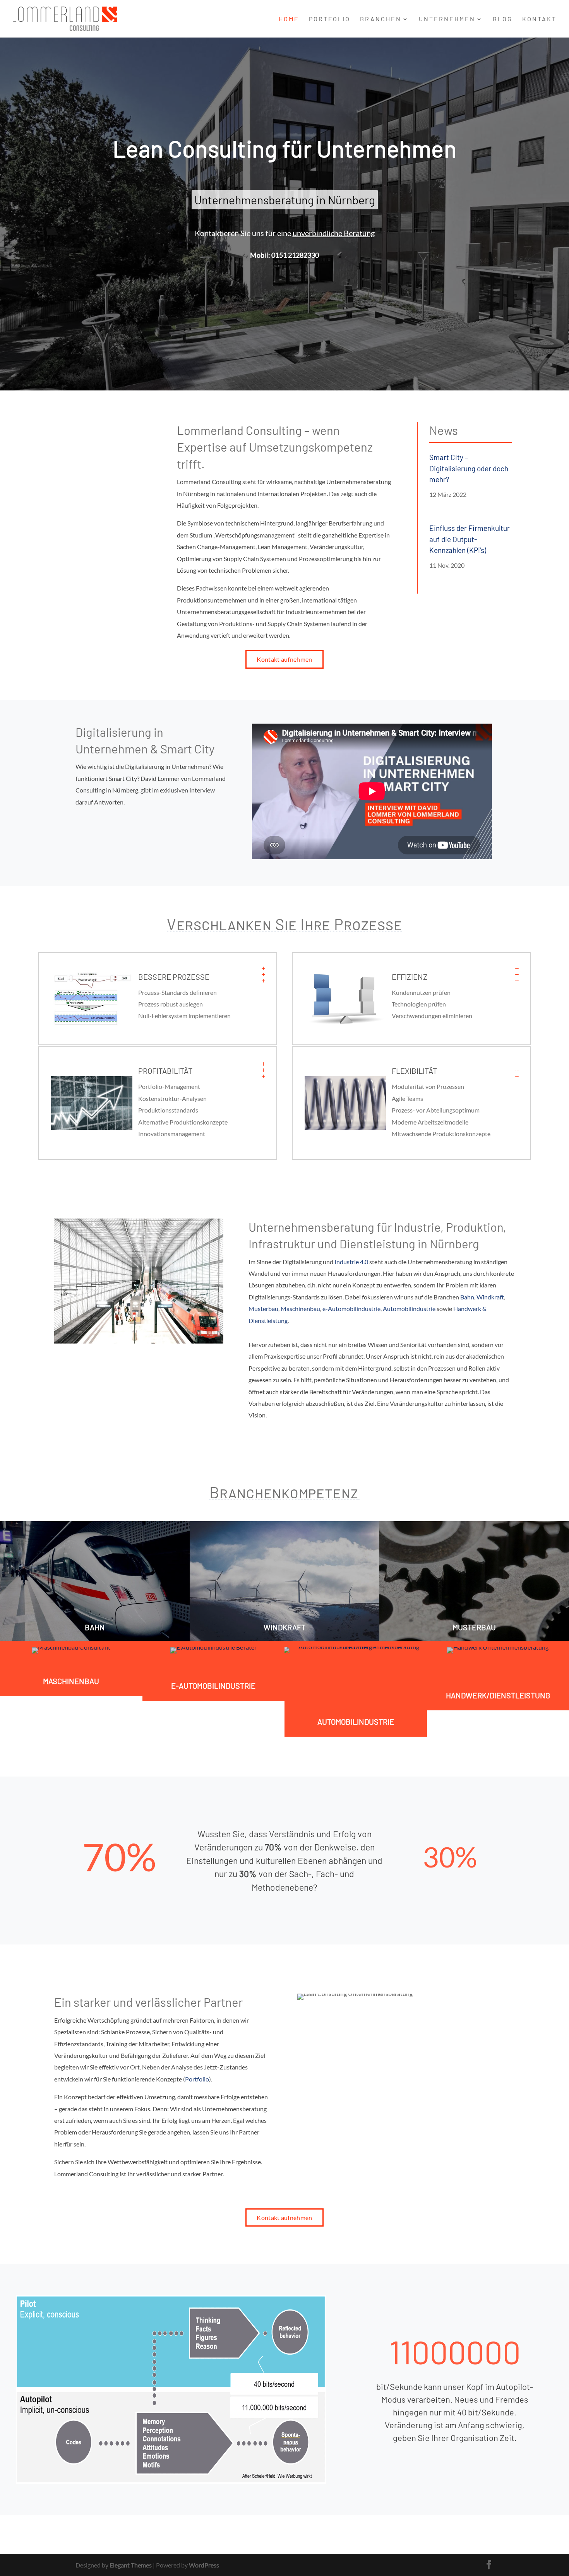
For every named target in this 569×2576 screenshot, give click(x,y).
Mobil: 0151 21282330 (284, 255)
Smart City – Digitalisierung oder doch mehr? (469, 468)
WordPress (204, 2565)
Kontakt (539, 19)
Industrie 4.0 (351, 1262)
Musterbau (263, 1309)
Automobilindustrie (409, 1309)
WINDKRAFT (284, 1627)
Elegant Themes (131, 2565)
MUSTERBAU (474, 1627)
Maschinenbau (300, 1309)
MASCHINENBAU (71, 1681)
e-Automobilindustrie (351, 1309)
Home (289, 19)
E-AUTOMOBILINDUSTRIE (213, 1686)
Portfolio (330, 19)
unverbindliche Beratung (334, 233)
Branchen (381, 19)
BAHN (95, 1627)
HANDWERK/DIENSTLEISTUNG (498, 1695)
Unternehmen (447, 19)
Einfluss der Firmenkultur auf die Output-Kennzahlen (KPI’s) (470, 539)
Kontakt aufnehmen (284, 659)
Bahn (467, 1297)
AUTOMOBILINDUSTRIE (356, 1722)
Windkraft (490, 1297)
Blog (503, 19)
